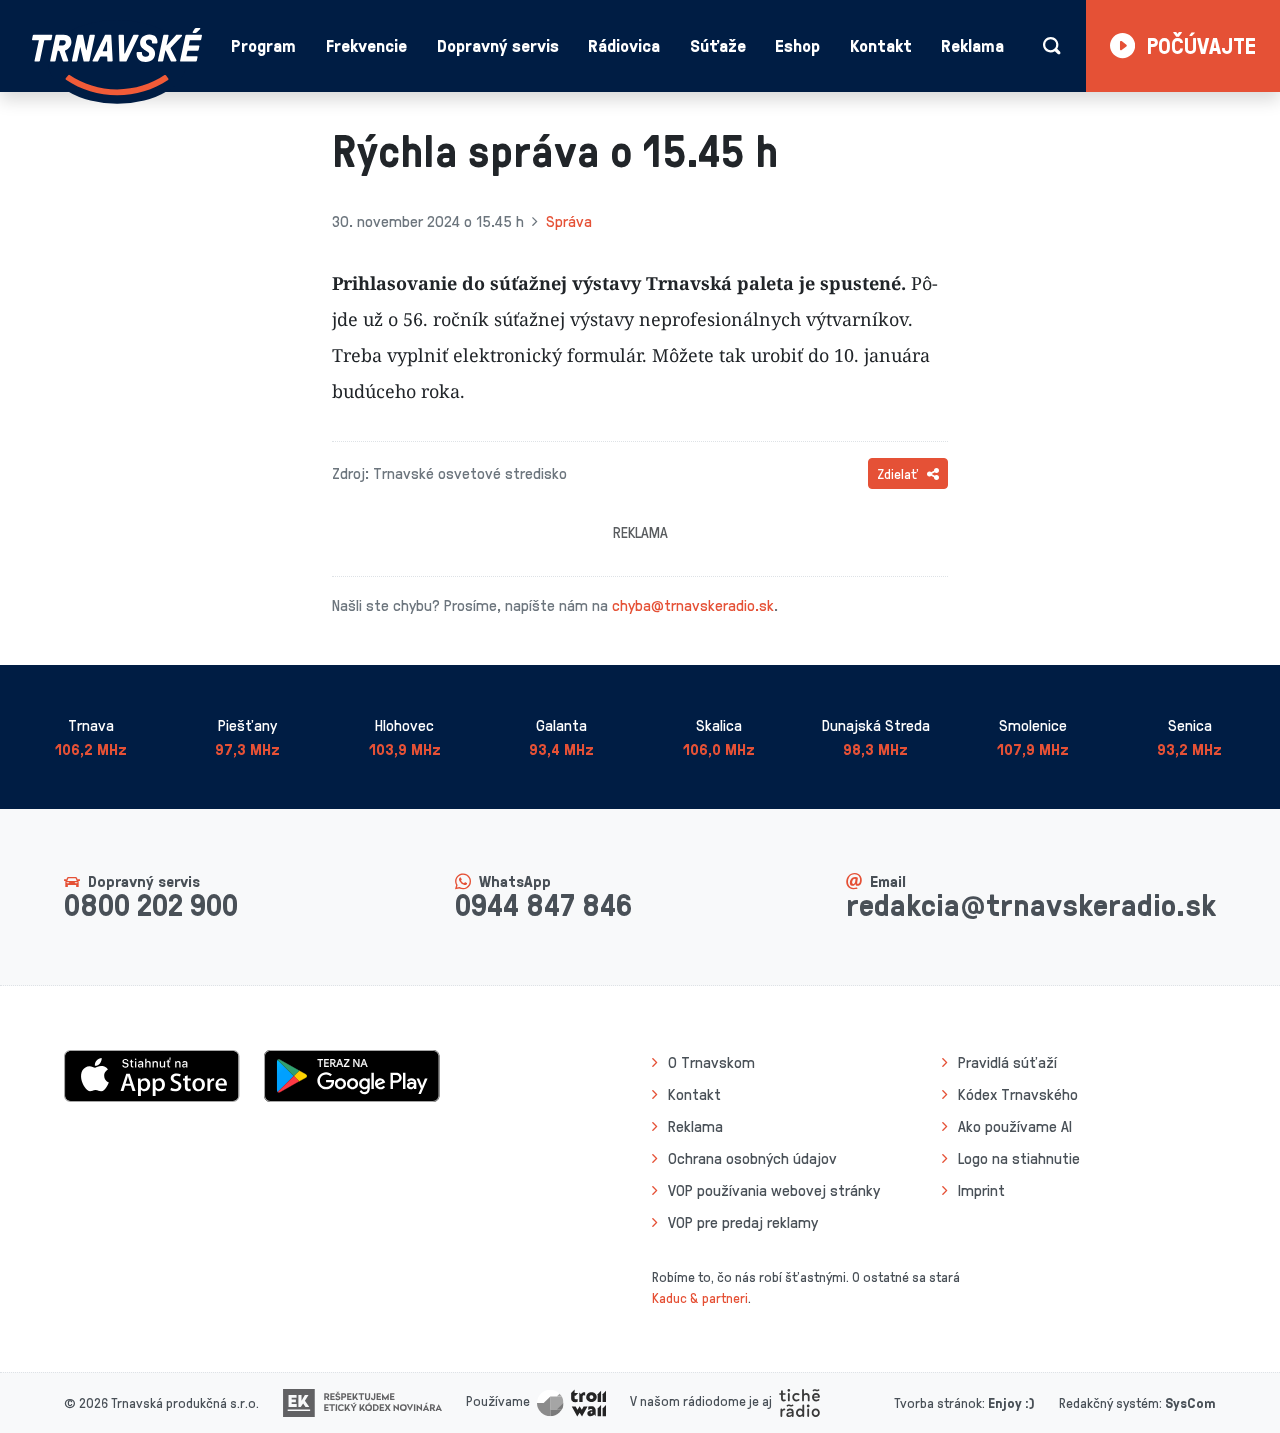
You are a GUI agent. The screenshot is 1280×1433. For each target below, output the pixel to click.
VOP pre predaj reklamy (743, 1222)
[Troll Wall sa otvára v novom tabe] (571, 1400)
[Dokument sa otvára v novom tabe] (362, 1400)
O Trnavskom (711, 1062)
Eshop (797, 45)
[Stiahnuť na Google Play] (352, 1074)
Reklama (972, 45)
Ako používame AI (1015, 1126)
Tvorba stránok (938, 1402)
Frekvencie (366, 45)
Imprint (981, 1190)
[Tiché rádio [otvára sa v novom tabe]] (799, 1400)
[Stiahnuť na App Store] (152, 1074)
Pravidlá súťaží (1007, 1062)
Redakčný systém (1109, 1402)
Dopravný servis (498, 45)
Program (263, 45)
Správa (569, 221)
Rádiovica (624, 45)
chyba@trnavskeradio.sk (693, 605)
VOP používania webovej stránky (774, 1190)
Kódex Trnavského (1018, 1094)
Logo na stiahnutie (1019, 1158)
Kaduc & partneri (700, 1297)
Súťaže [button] (718, 45)
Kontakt (881, 45)
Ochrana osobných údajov (752, 1158)
